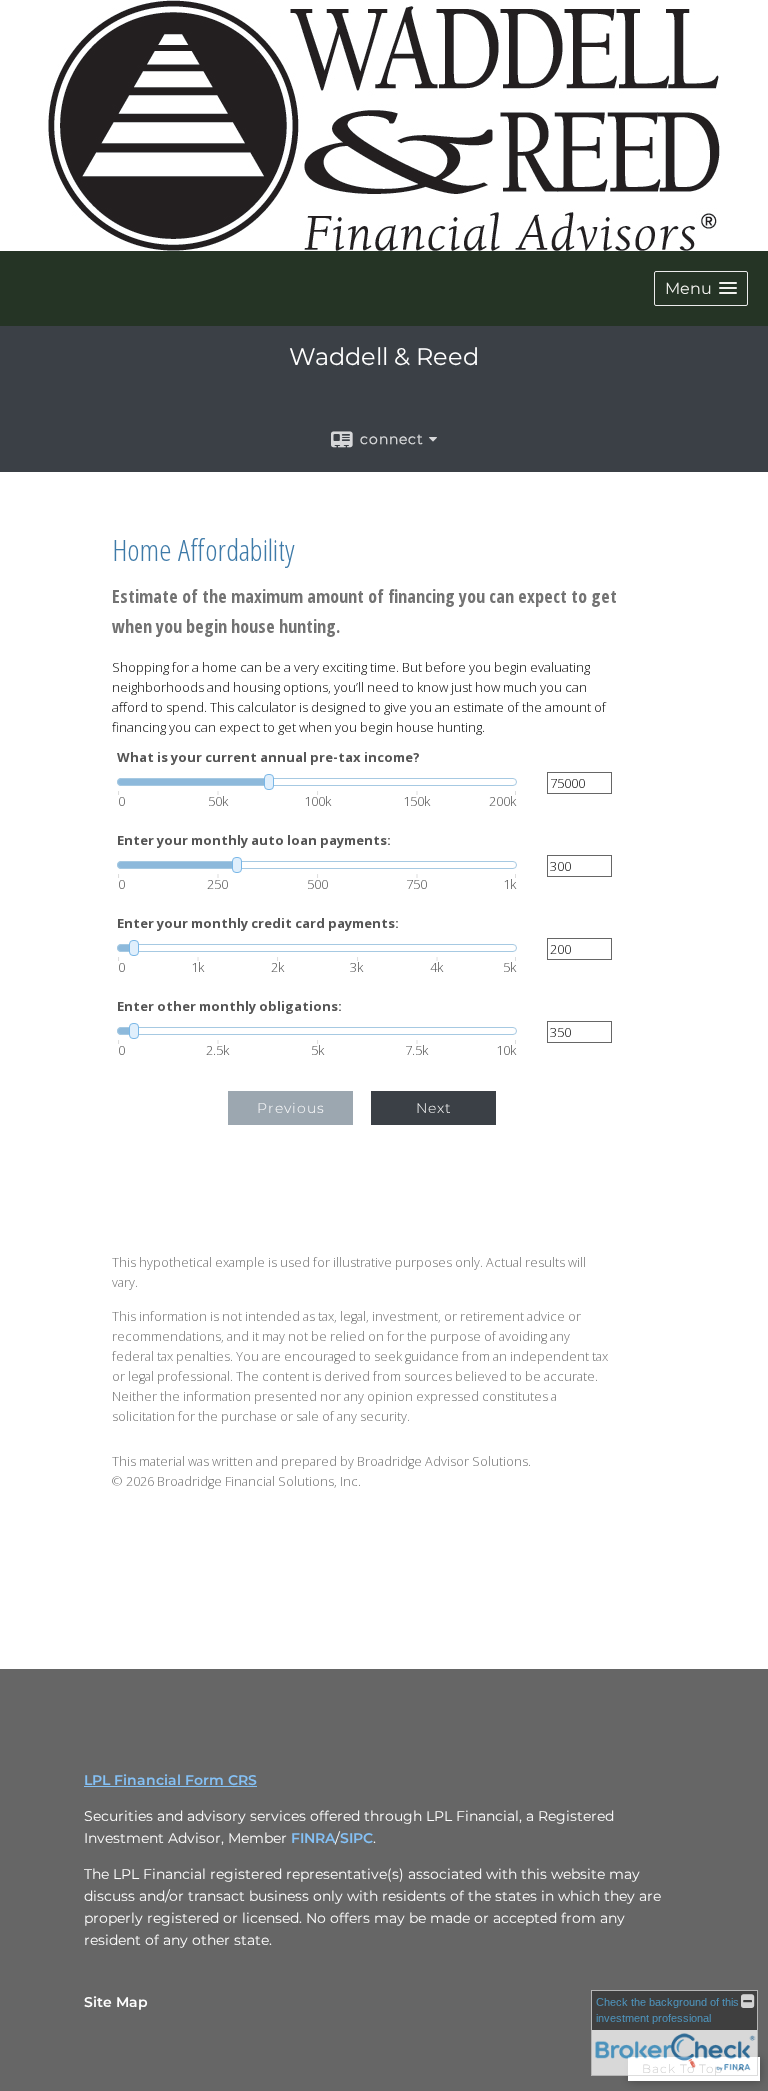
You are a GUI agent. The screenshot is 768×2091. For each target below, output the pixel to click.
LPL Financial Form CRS (170, 1780)
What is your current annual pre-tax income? (268, 757)
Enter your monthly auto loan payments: (254, 840)
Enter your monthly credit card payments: (258, 923)
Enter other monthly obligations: (229, 1006)
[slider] (317, 782)
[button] (701, 288)
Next (434, 1108)
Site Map (116, 2002)
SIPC (356, 1838)
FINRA (313, 1838)
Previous (291, 1108)
